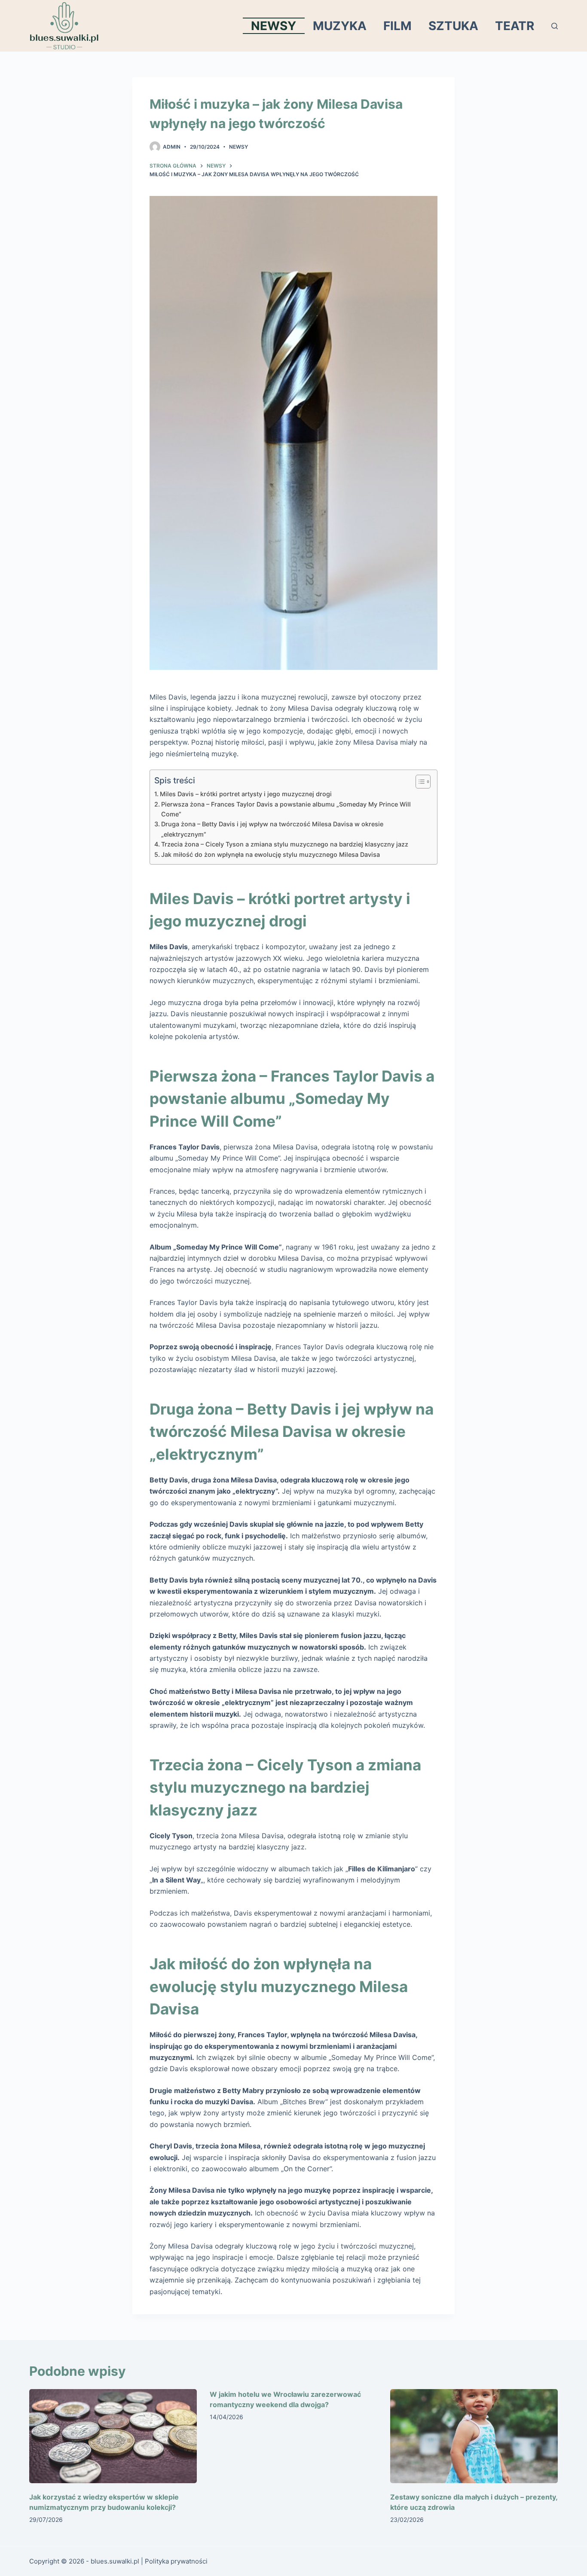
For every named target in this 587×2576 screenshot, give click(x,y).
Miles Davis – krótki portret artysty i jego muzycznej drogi (246, 794)
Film (397, 26)
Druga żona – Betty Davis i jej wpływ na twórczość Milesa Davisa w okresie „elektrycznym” (272, 829)
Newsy (274, 26)
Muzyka (340, 26)
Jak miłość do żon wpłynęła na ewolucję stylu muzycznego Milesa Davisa (271, 854)
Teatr (515, 26)
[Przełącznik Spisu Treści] (419, 782)
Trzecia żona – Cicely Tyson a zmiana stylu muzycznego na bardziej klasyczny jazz (285, 844)
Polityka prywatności (176, 2561)
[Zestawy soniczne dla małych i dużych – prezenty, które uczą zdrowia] (474, 2436)
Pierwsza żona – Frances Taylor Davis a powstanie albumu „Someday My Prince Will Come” (286, 809)
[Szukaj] (555, 26)
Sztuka (453, 26)
